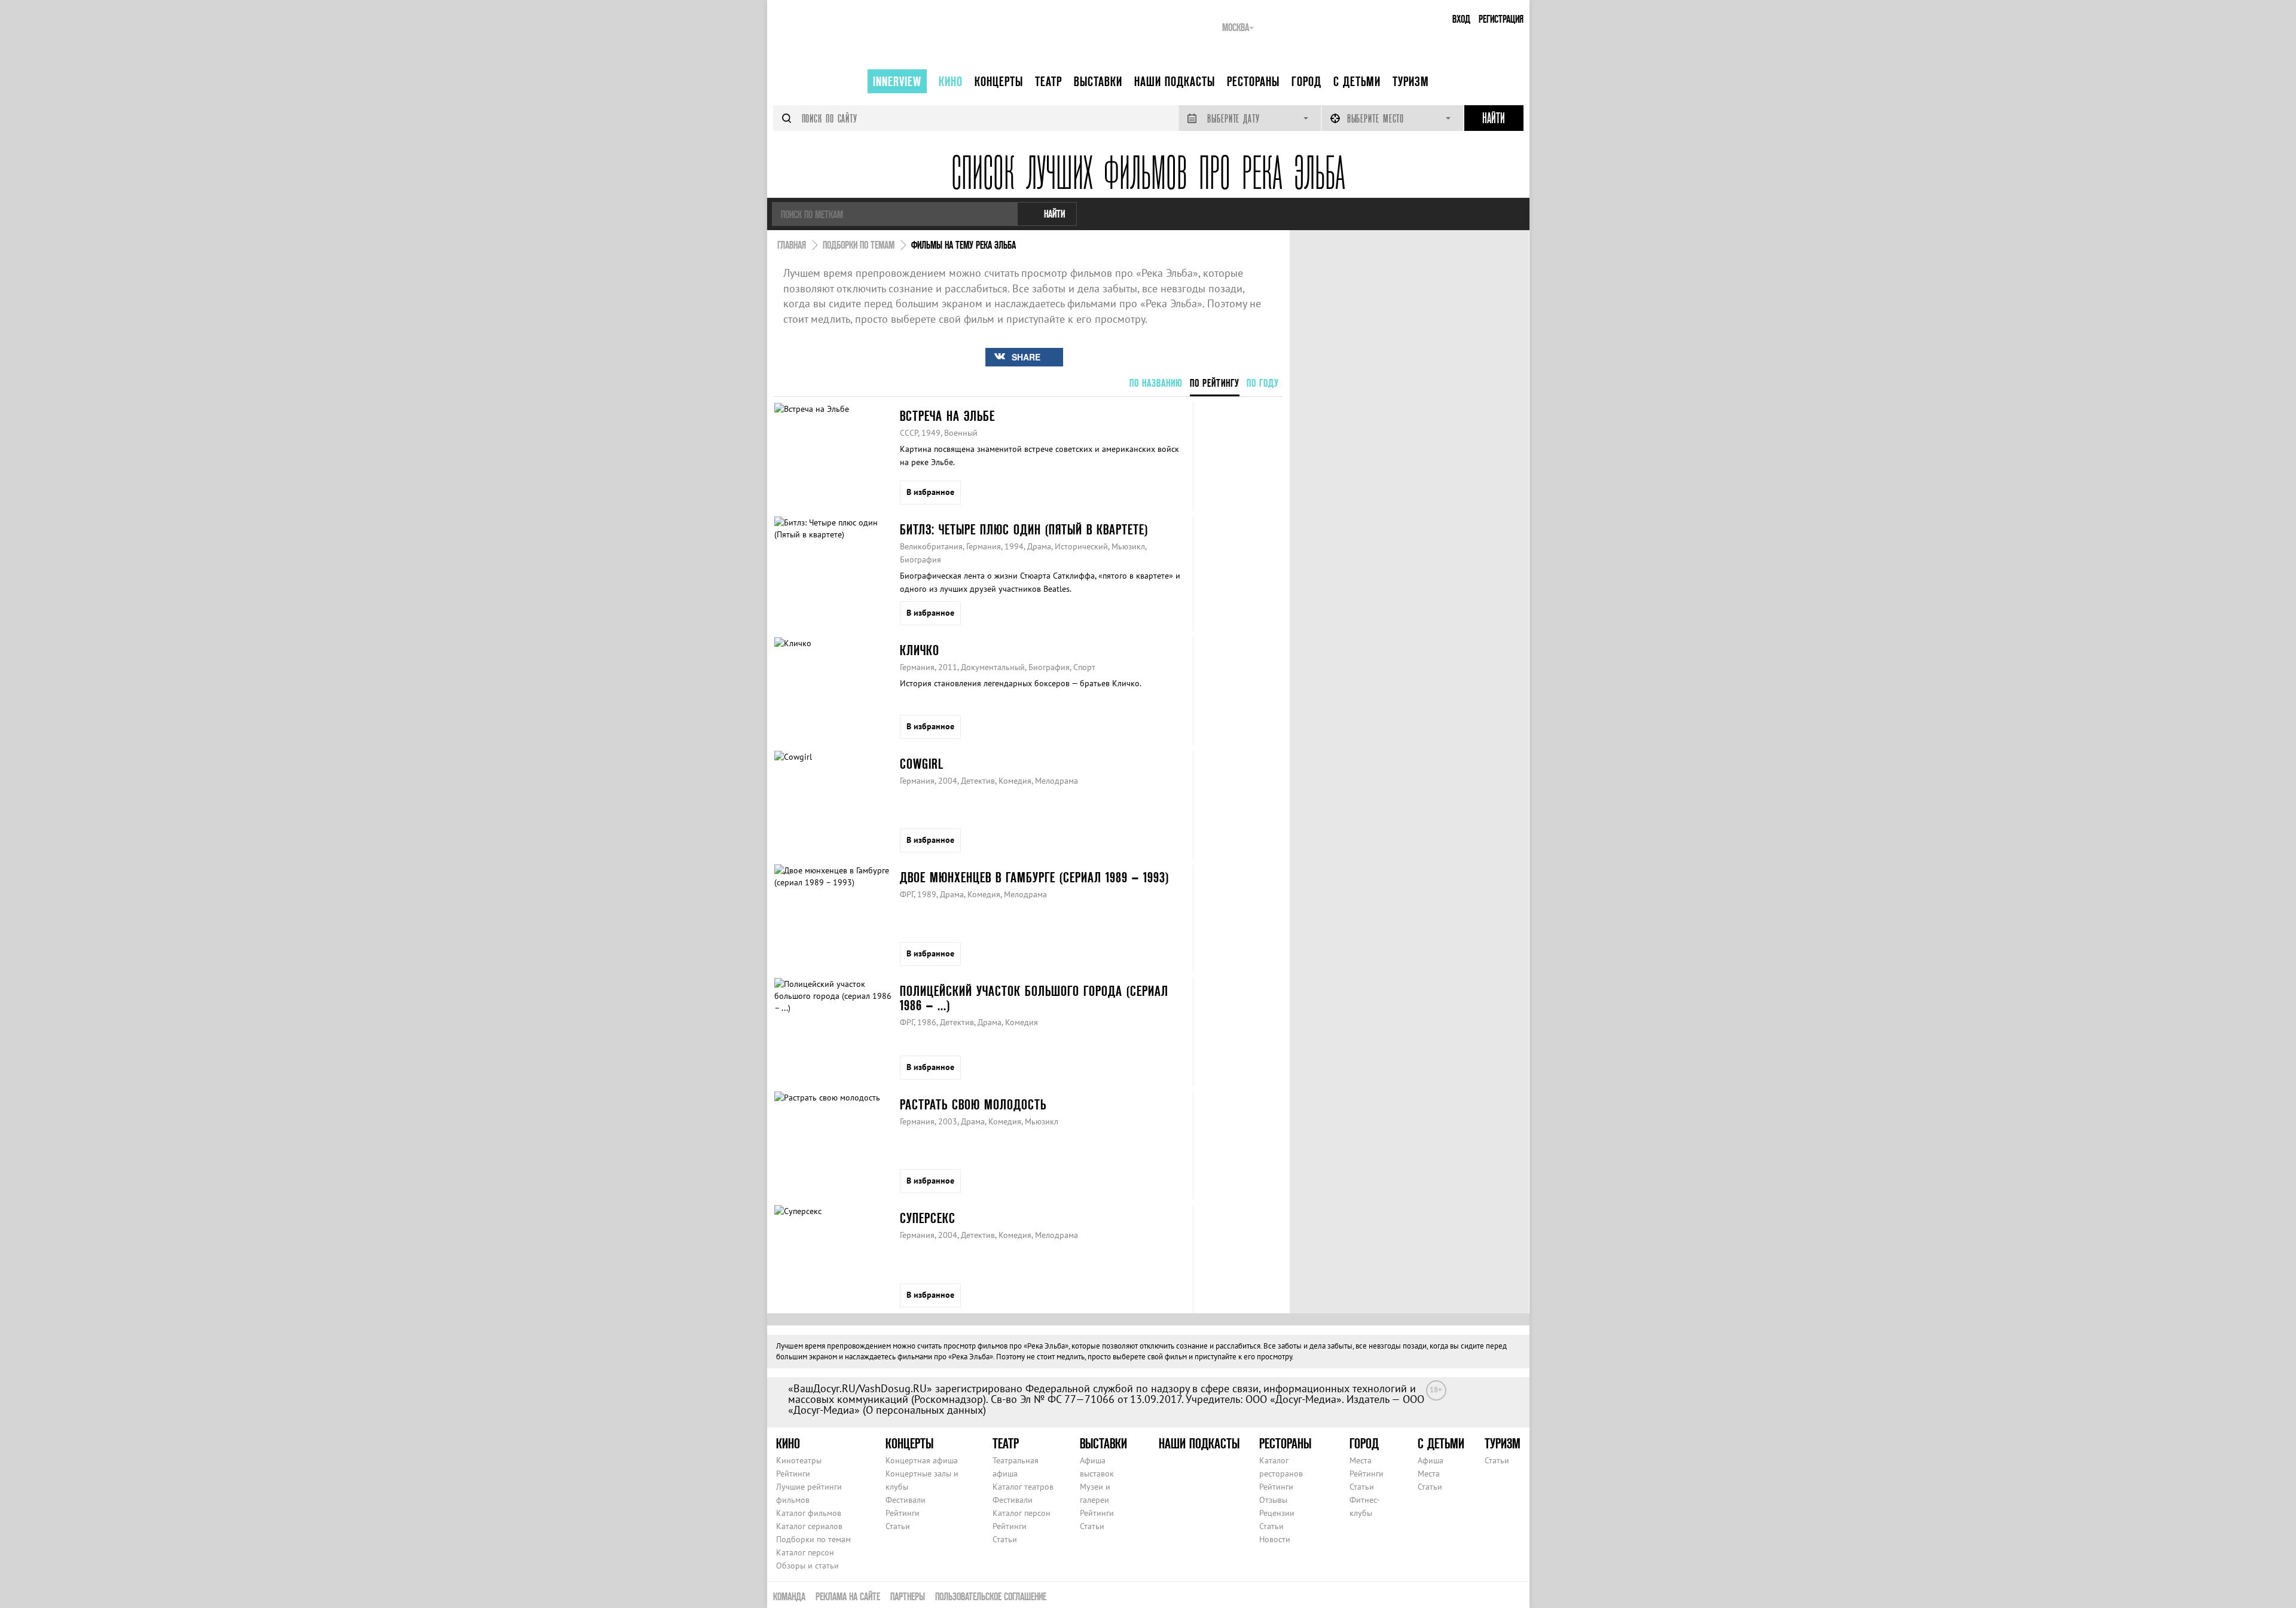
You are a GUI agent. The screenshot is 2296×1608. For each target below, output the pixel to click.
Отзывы (1273, 1500)
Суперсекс (928, 1218)
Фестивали (906, 1500)
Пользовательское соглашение (991, 1596)
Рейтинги (793, 1474)
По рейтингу (1215, 383)
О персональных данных (924, 1410)
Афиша (1431, 1460)
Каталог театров (1023, 1487)
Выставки (1098, 81)
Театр (1048, 81)
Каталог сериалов (809, 1526)
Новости (1275, 1539)
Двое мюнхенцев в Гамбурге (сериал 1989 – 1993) (1034, 877)
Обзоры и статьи (807, 1566)
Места (1361, 1460)
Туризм (1411, 81)
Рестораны (1253, 81)
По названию (1156, 383)
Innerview (897, 81)
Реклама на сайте (848, 1596)
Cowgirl (922, 764)
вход (1461, 19)
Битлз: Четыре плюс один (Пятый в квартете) (1024, 529)
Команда (789, 1596)
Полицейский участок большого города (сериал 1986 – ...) (1034, 998)
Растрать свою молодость (973, 1104)
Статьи (898, 1526)
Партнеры (908, 1596)
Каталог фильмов (809, 1513)
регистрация (1501, 19)
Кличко (920, 650)
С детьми (1357, 81)
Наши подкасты (1175, 81)
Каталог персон (805, 1552)
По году (1263, 383)
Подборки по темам (813, 1539)
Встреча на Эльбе (947, 416)
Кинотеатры (799, 1460)
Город (1306, 81)
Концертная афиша (922, 1460)
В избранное (930, 492)
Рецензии (1277, 1513)
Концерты (999, 81)
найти (1054, 214)
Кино (951, 81)
